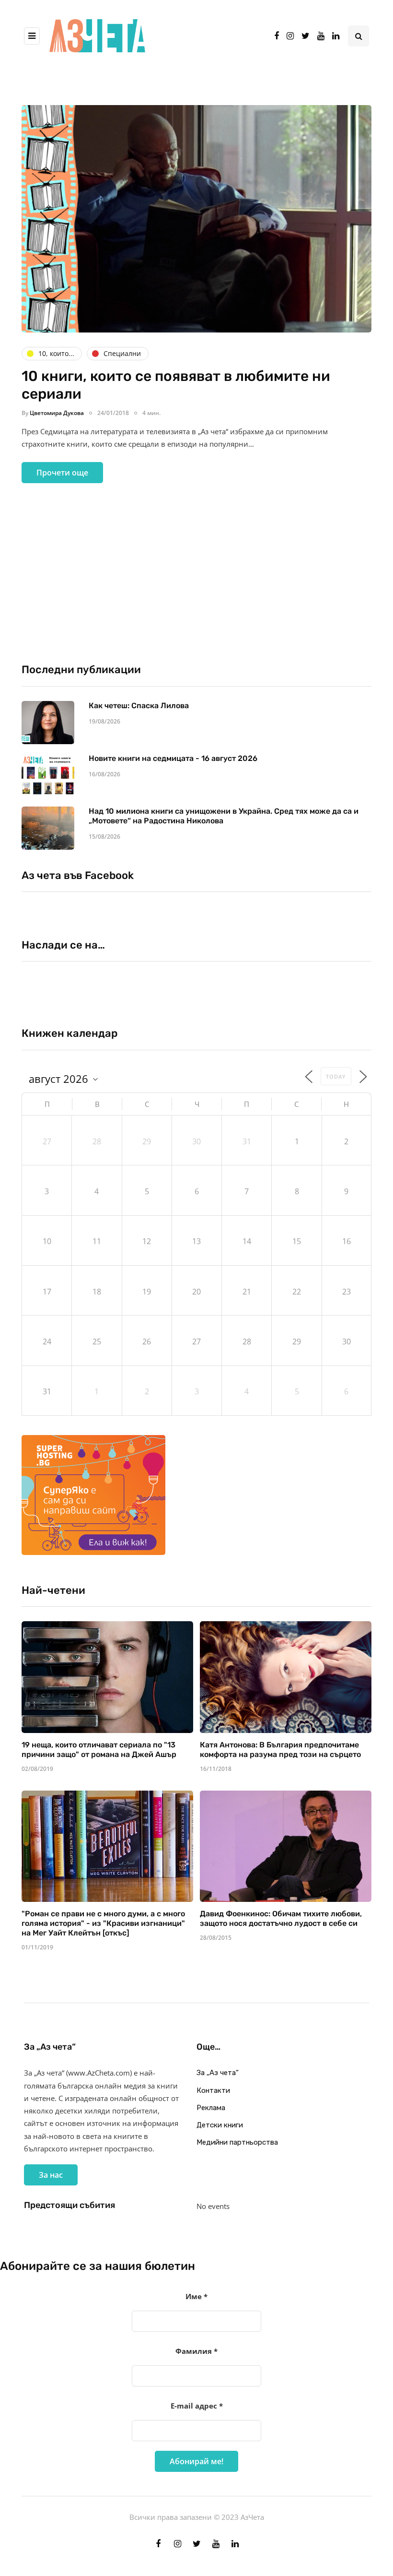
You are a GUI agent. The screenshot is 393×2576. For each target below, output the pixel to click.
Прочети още (62, 473)
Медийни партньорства (237, 2142)
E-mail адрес (197, 2406)
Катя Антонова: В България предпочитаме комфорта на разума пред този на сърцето (280, 1750)
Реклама (211, 2108)
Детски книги (220, 2125)
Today (336, 1076)
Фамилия (196, 2351)
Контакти (213, 2090)
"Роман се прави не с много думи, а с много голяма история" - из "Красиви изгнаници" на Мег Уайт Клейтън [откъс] (103, 1923)
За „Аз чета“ (218, 2073)
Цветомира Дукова (57, 413)
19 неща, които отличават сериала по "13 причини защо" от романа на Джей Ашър (99, 1750)
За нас (51, 2175)
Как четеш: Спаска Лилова (140, 706)
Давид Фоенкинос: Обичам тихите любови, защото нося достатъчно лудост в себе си (281, 1918)
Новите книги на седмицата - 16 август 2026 (173, 758)
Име (196, 2296)
